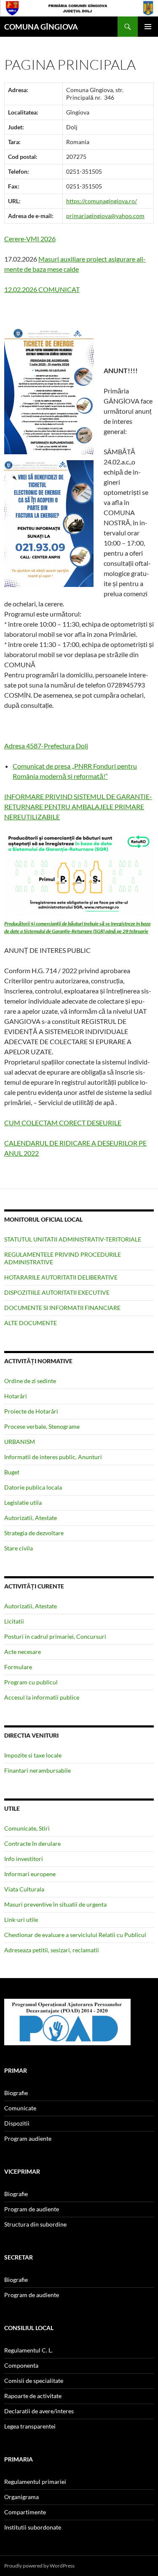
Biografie (16, 2093)
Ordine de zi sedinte (30, 1381)
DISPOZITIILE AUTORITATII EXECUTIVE (57, 1292)
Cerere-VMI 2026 (30, 239)
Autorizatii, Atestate (31, 1518)
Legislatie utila (23, 1502)
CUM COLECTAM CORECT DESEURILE (63, 1123)
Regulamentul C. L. (28, 2350)
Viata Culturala (24, 1889)
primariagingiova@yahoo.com (105, 216)
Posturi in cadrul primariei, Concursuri (55, 1636)
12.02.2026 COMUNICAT (42, 289)
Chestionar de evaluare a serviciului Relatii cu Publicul (75, 1935)
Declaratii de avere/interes (39, 2411)
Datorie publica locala (33, 1487)
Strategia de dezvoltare (34, 1533)
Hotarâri (16, 1396)
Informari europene (30, 1874)
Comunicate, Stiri (27, 1828)
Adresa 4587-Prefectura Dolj (46, 746)
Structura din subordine (35, 2224)
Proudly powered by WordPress (39, 2566)
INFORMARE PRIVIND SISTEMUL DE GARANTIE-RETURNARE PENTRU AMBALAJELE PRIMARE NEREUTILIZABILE (78, 806)
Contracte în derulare (32, 1843)
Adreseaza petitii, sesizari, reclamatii (52, 1950)
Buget (12, 1472)
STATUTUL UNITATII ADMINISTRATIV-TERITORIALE (73, 1239)
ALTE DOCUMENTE (31, 1323)
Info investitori (24, 1859)
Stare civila (19, 1548)
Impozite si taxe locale (33, 1755)
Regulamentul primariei (35, 2482)
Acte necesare (23, 1652)
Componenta (21, 2365)
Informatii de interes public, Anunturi (53, 1457)
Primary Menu (148, 27)
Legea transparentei (30, 2426)
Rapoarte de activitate (33, 2396)
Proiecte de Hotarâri (31, 1411)
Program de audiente (32, 2209)
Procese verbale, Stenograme (42, 1426)
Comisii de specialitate (34, 2381)
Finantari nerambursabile (37, 1770)
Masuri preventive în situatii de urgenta (55, 1904)
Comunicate (20, 2108)
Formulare (18, 1667)
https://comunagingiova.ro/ (102, 201)
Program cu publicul (31, 1682)
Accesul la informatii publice (42, 1697)
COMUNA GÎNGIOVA (41, 27)
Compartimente (25, 2512)
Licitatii (14, 1621)
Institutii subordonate (33, 2527)
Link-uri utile (21, 1920)
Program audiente (28, 2138)
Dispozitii (17, 2123)
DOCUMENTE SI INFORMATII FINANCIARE (62, 1308)
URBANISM (20, 1442)
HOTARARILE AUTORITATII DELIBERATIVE (61, 1277)
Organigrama (21, 2497)
